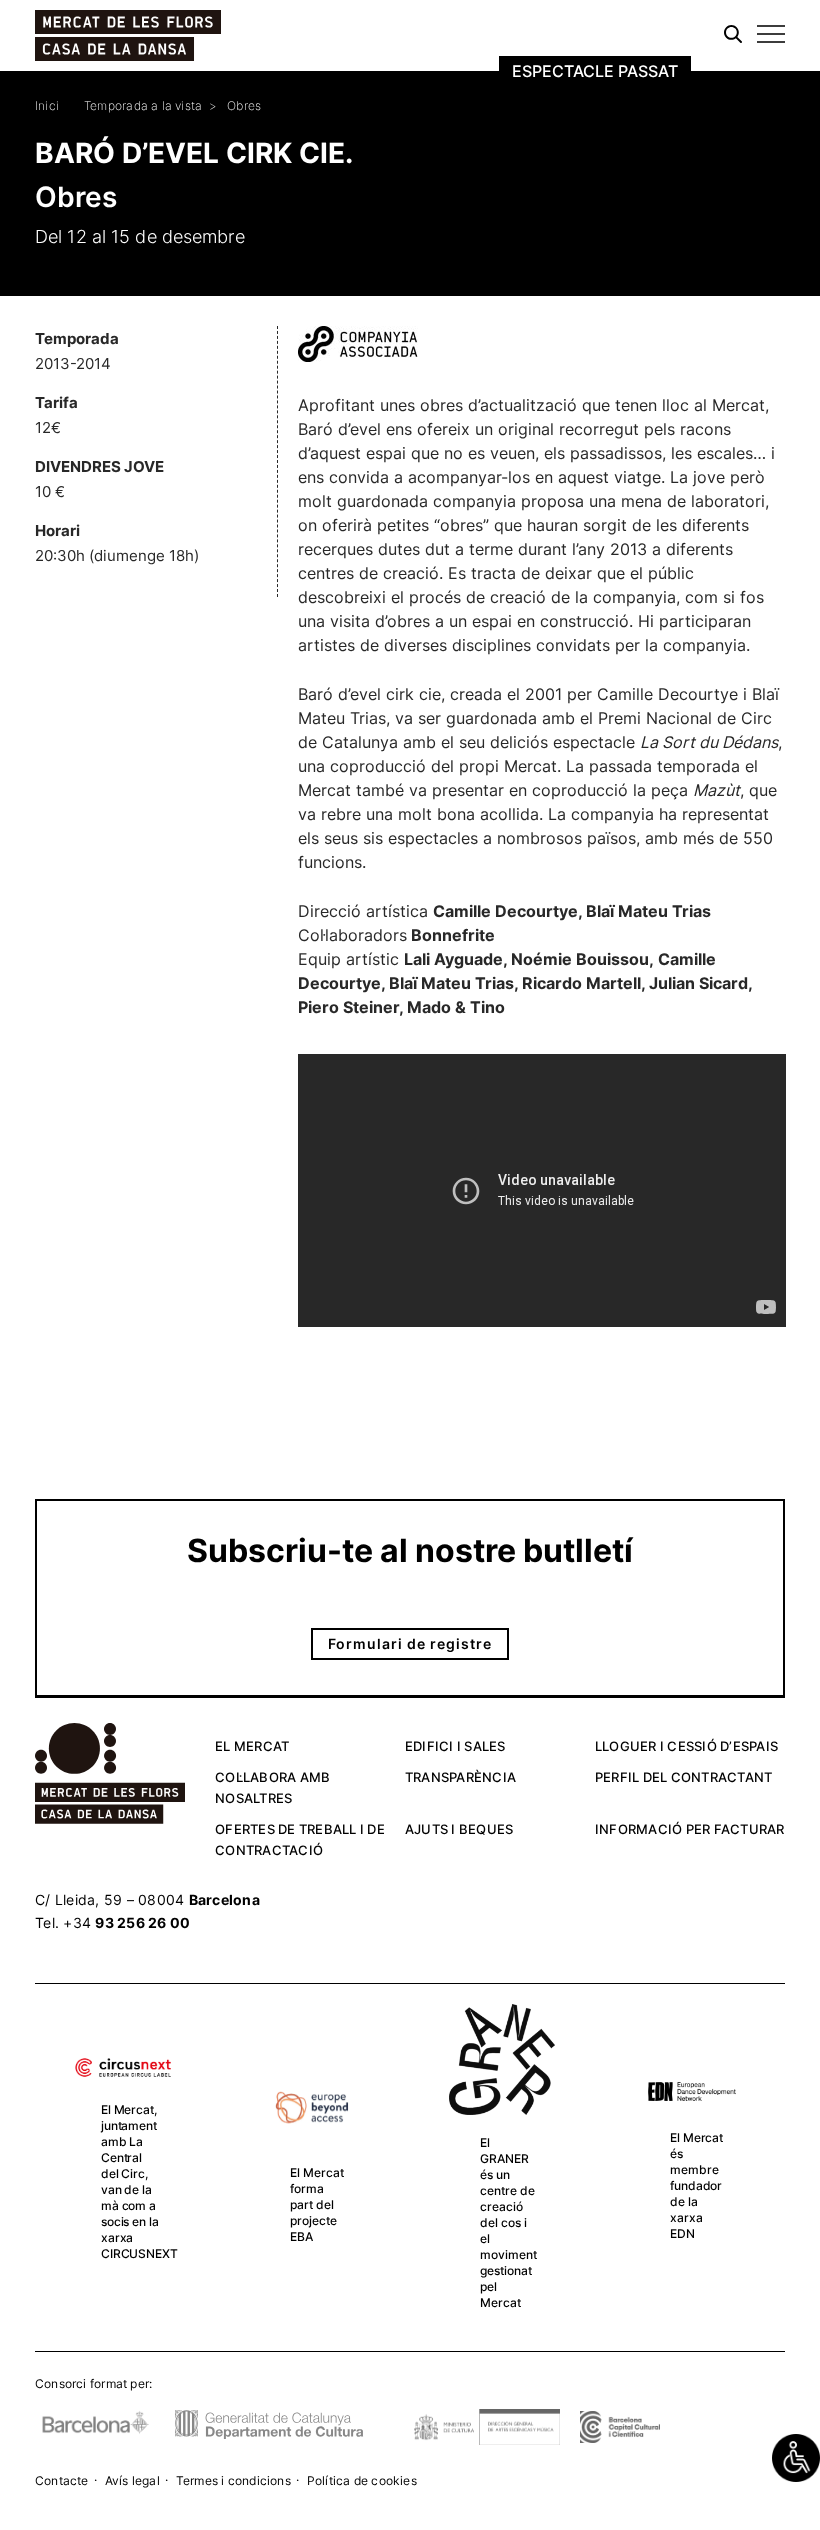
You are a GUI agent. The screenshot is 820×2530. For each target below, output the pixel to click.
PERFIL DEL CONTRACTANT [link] (684, 1777)
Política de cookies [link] (362, 2480)
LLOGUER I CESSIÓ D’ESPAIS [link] (686, 1746)
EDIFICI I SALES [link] (455, 1746)
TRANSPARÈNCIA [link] (460, 1777)
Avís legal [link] (132, 2480)
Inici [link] (47, 105)
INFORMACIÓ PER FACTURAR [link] (690, 1829)
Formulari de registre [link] (410, 1643)
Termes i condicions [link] (233, 2480)
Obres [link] (244, 105)
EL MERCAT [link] (252, 1746)
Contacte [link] (62, 2480)
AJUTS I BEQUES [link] (459, 1829)
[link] (796, 2458)
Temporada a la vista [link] (143, 105)
